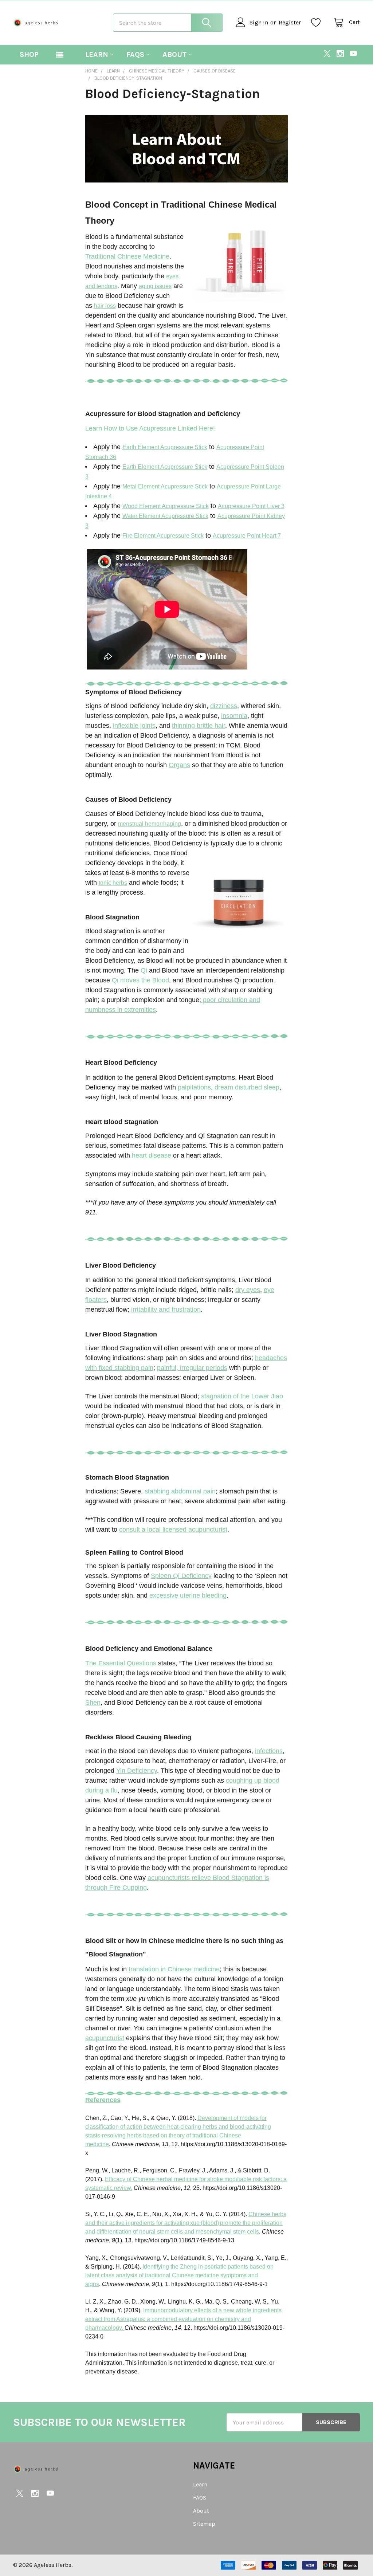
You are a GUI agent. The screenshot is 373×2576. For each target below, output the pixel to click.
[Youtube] (353, 54)
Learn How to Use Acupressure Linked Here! (150, 428)
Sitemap (204, 2524)
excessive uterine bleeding (188, 1595)
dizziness (224, 706)
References (103, 2100)
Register (290, 22)
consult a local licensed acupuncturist (173, 1529)
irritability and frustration (166, 1309)
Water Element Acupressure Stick (165, 516)
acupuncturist (105, 2038)
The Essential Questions (121, 1663)
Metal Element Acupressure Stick (165, 486)
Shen (93, 1703)
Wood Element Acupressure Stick (166, 506)
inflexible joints (134, 726)
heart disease (152, 1155)
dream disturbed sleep (247, 1087)
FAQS (135, 54)
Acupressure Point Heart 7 (247, 536)
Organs (179, 765)
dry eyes (248, 1290)
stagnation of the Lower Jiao (242, 1396)
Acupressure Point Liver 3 (251, 506)
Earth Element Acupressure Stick (165, 447)
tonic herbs (113, 883)
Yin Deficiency (137, 1771)
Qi (144, 970)
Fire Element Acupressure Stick (163, 536)
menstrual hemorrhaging (150, 824)
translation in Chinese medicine (174, 1969)
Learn (97, 54)
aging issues (155, 286)
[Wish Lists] (318, 23)
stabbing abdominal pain (180, 1491)
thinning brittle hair (199, 726)
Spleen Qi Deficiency (181, 1576)
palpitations (194, 1087)
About (174, 54)
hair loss (105, 306)
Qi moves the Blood (140, 980)
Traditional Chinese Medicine (127, 256)
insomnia (234, 716)
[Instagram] (340, 54)
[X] (327, 54)
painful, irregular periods (192, 1368)
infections (269, 1751)
